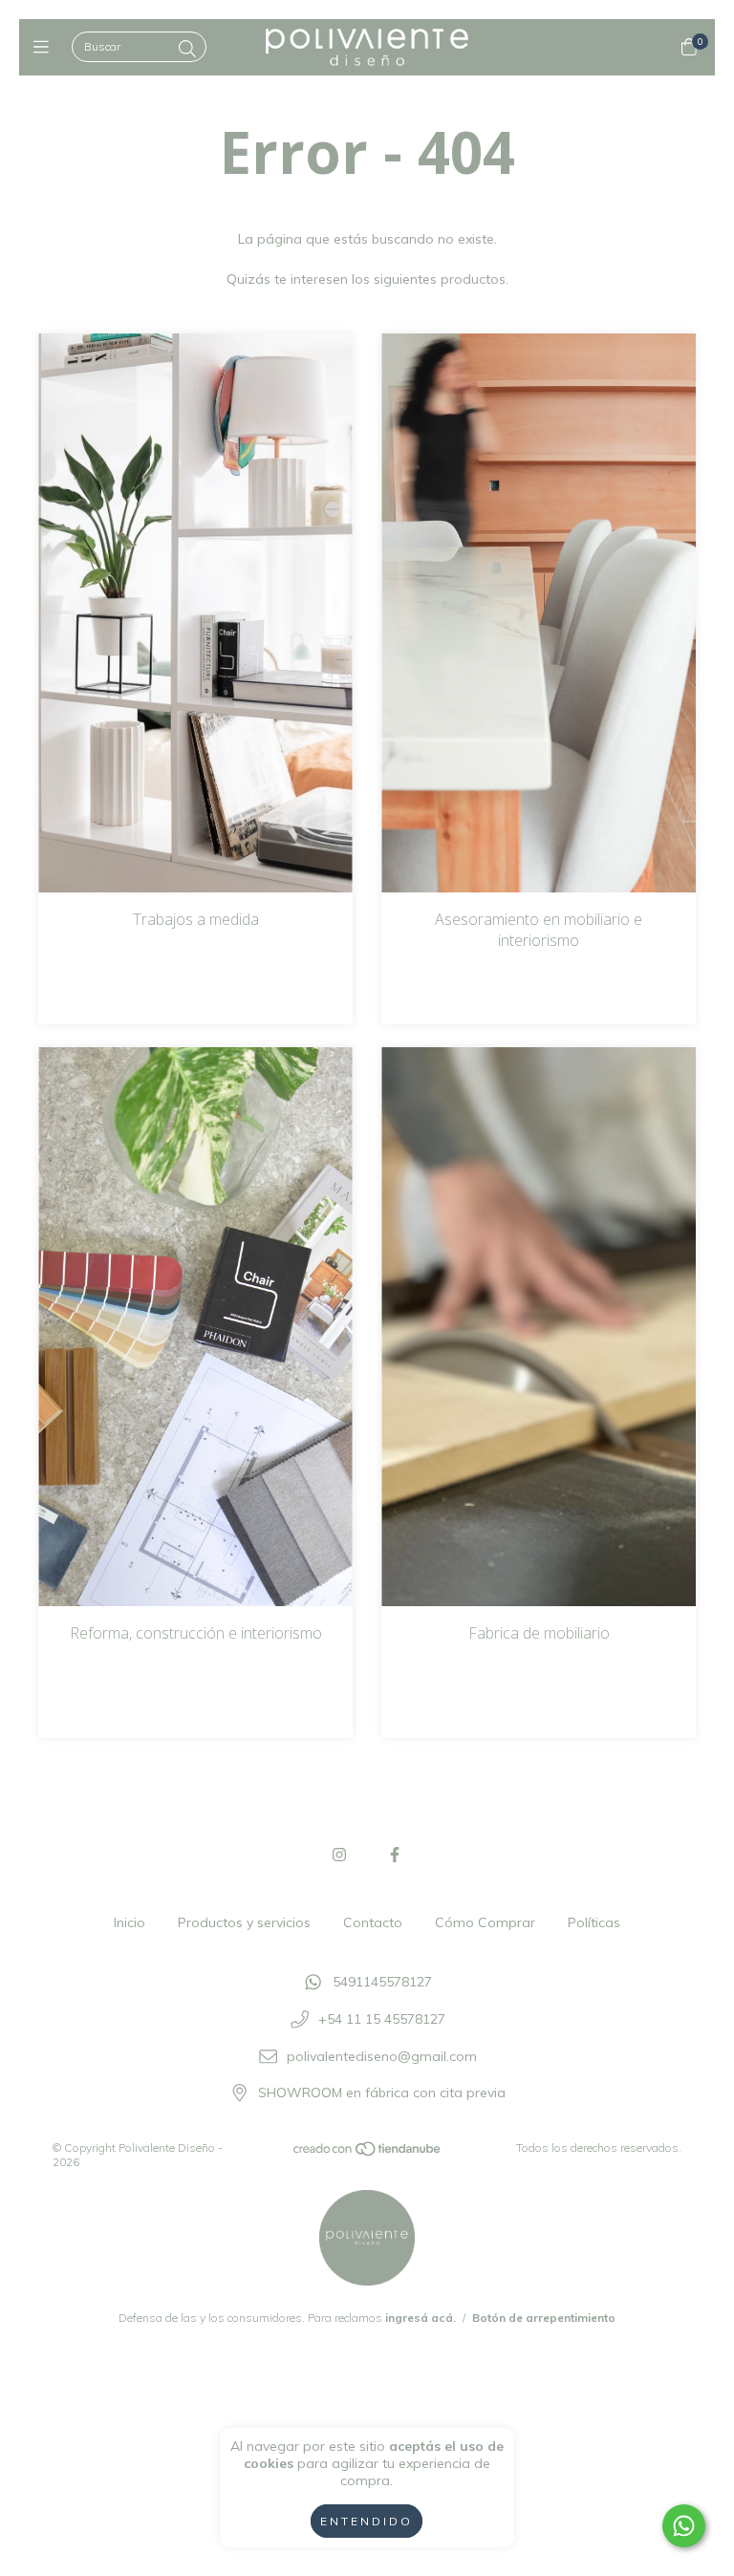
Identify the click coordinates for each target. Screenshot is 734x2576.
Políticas (594, 1922)
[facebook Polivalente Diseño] (395, 1855)
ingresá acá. (421, 2318)
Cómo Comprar (485, 1922)
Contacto (373, 1922)
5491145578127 (382, 1983)
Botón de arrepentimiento (544, 2318)
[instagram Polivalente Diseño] (339, 1855)
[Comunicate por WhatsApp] (684, 2526)
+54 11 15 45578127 (382, 2020)
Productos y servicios (244, 1922)
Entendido (367, 2521)
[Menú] (45, 47)
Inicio (130, 1922)
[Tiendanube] (368, 2153)
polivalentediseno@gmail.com (382, 2056)
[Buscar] (187, 49)
